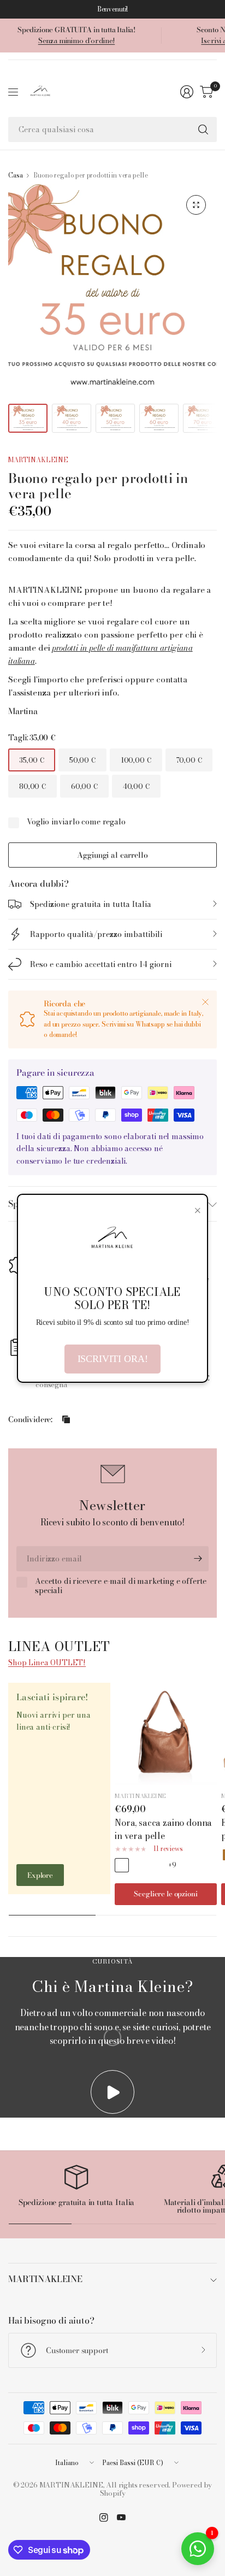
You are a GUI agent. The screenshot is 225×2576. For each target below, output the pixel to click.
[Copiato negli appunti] (66, 1419)
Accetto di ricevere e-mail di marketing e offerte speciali (121, 1586)
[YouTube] (121, 2518)
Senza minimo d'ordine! (76, 40)
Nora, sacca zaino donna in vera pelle (163, 1829)
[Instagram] (104, 2518)
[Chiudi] (205, 1002)
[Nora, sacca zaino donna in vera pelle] (166, 1734)
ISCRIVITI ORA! (113, 1359)
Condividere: (30, 1419)
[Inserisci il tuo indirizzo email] (198, 1559)
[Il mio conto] (187, 92)
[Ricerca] (203, 129)
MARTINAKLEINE (38, 460)
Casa (15, 175)
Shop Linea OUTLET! (47, 1663)
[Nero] (156, 1865)
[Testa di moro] (139, 1865)
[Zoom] (196, 205)
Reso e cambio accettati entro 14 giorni (101, 964)
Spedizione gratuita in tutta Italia (91, 904)
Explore (40, 1875)
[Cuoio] (122, 1865)
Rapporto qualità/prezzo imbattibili (96, 934)
